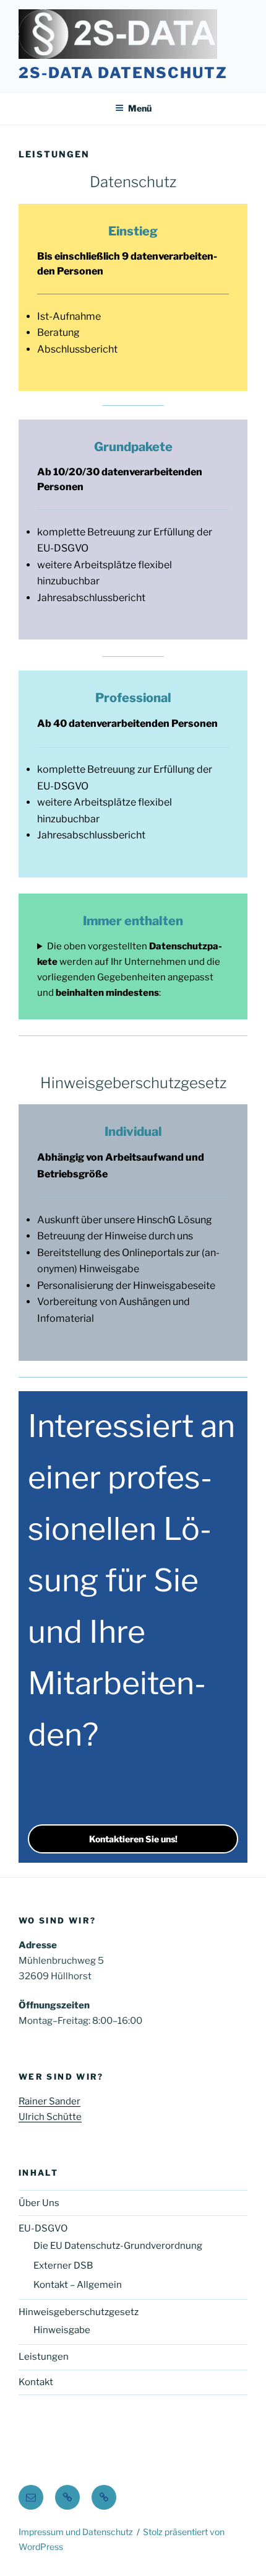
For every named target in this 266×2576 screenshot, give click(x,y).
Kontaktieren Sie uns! (133, 1839)
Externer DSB (63, 2266)
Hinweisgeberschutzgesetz (79, 2312)
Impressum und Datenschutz (76, 2532)
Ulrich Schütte (50, 2117)
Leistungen (44, 2357)
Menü (140, 108)
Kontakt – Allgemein (78, 2285)
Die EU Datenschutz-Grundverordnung (118, 2246)
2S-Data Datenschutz (123, 73)
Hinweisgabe (62, 2330)
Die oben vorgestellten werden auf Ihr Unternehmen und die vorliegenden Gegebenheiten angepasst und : (130, 969)
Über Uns (39, 2203)
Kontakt (36, 2382)
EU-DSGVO (43, 2228)
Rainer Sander (49, 2101)
